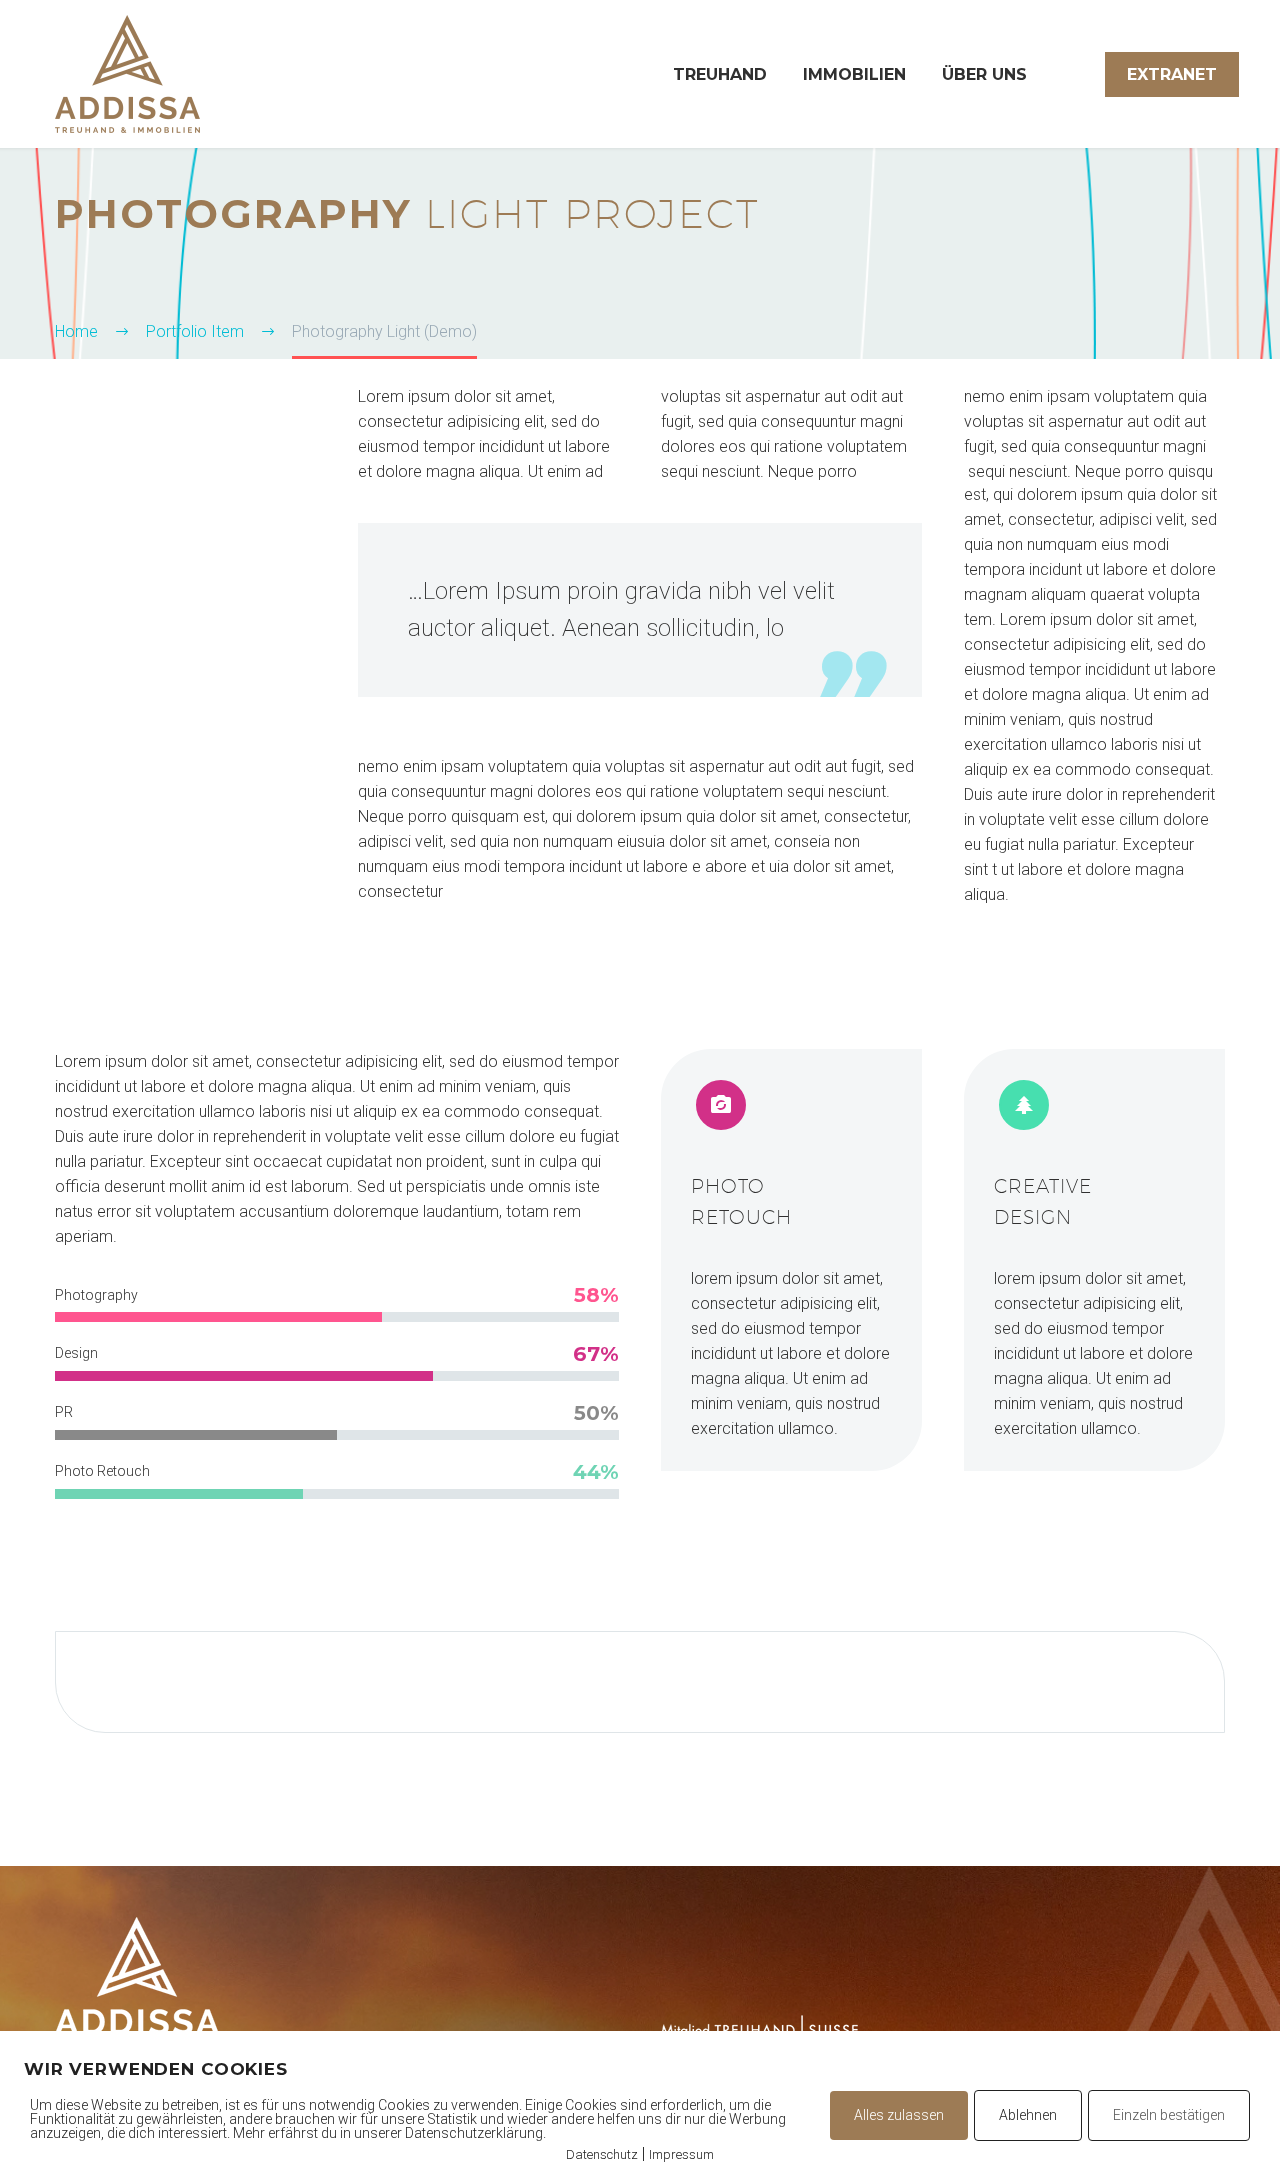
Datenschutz (602, 2154)
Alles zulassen (899, 2115)
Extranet (1172, 74)
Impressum (681, 2154)
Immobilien (854, 74)
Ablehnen (1028, 2115)
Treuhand (720, 74)
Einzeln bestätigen (1169, 2115)
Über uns (984, 74)
